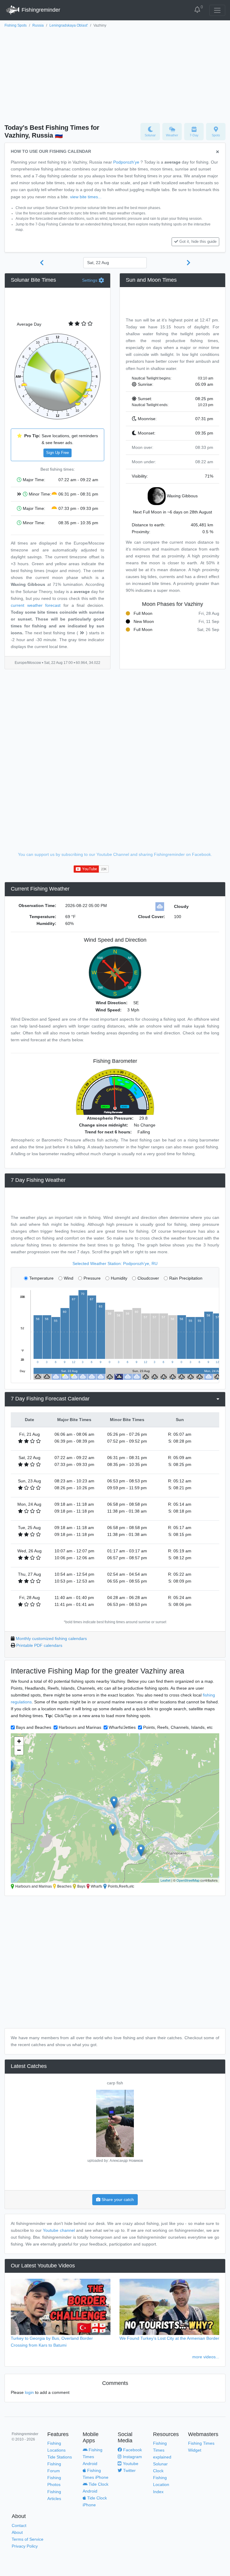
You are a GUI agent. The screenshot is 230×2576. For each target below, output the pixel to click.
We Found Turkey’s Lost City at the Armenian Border (169, 2338)
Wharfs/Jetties (122, 1727)
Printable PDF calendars (39, 1645)
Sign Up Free (57, 453)
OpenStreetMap (188, 1880)
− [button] (19, 1750)
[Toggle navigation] (217, 10)
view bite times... (86, 197)
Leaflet (165, 1880)
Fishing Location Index (161, 2484)
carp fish (115, 2083)
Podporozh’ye (126, 162)
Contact (19, 2525)
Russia (38, 25)
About (17, 2532)
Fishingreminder (40, 10)
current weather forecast (36, 605)
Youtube (130, 2464)
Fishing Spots (16, 25)
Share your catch (117, 2199)
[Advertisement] (115, 74)
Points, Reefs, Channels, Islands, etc (178, 1727)
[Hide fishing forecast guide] (218, 152)
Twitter (129, 2470)
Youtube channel (59, 2230)
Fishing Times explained (162, 2450)
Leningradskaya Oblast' (69, 25)
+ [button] (19, 1741)
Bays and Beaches (34, 1727)
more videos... (206, 2357)
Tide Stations (60, 2457)
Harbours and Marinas (80, 1727)
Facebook (132, 2450)
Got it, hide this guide (198, 242)
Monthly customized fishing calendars (51, 1638)
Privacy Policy (25, 2546)
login (29, 2392)
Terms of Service (28, 2539)
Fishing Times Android (93, 2457)
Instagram (132, 2457)
